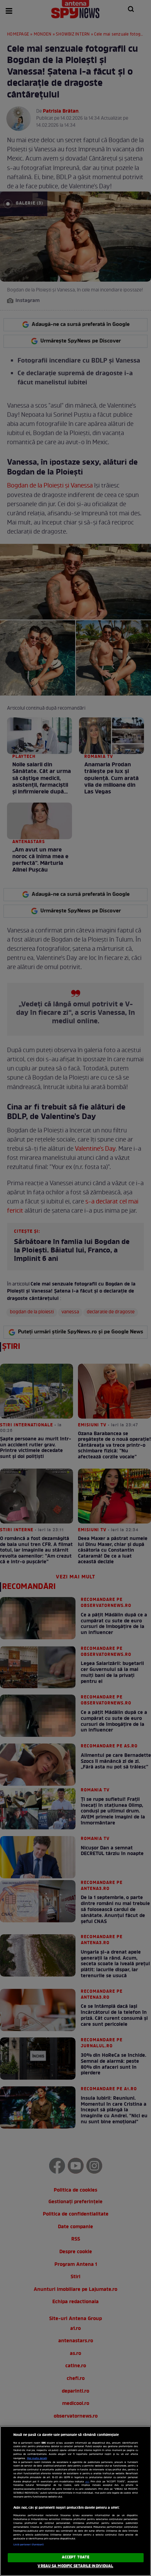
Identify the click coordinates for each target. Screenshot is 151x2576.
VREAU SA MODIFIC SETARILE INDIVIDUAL (75, 2566)
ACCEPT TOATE (75, 2557)
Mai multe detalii (37, 2458)
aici (87, 2482)
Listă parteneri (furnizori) (29, 2545)
